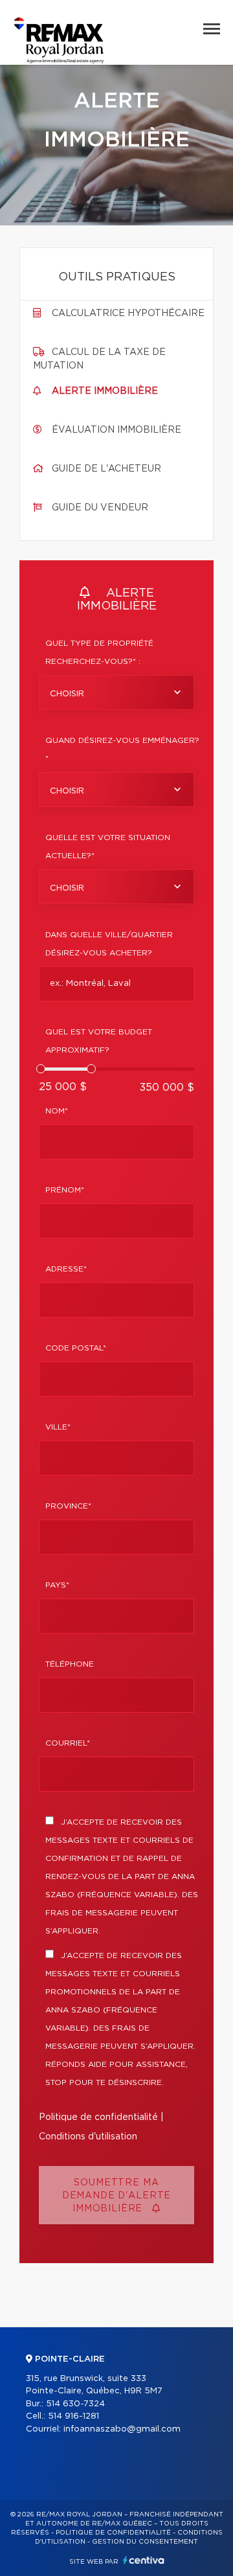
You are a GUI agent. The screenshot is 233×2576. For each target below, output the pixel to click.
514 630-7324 (75, 2404)
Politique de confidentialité (98, 2117)
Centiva (144, 2560)
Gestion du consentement (145, 2542)
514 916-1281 (73, 2416)
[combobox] (116, 692)
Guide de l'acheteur (106, 469)
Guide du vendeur (100, 508)
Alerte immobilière (105, 391)
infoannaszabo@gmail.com (122, 2429)
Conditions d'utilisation (88, 2137)
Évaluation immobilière (116, 430)
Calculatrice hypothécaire (128, 313)
